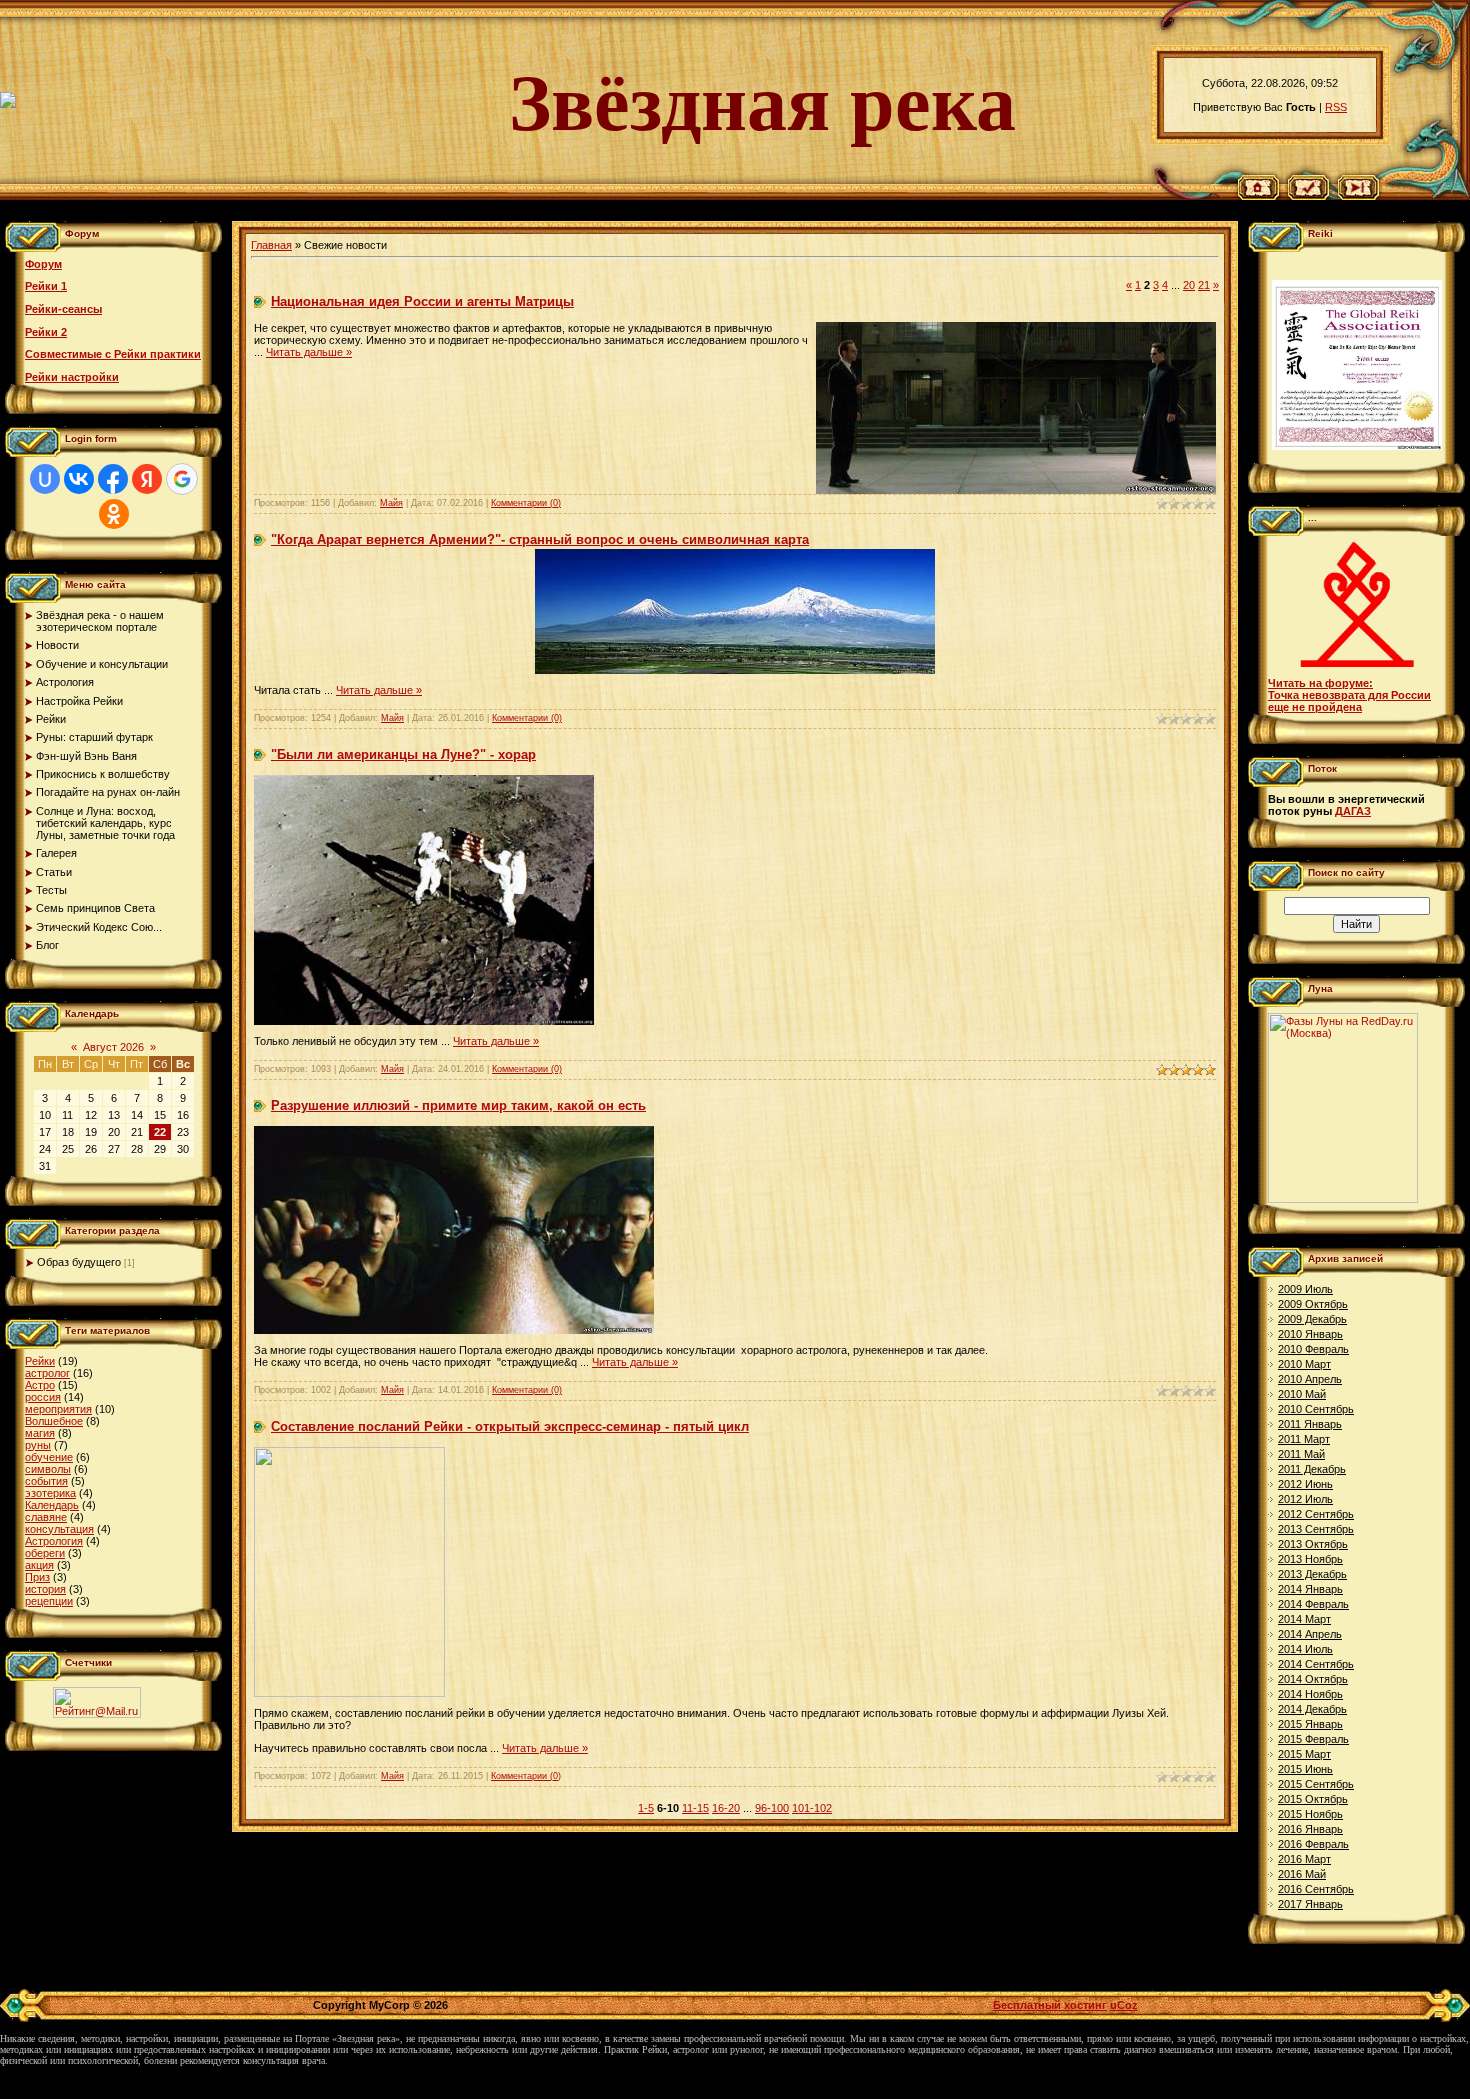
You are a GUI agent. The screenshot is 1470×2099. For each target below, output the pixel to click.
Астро (40, 1385)
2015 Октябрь (1313, 1799)
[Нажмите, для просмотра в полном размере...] (735, 670)
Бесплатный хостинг (1050, 2005)
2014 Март (1304, 1619)
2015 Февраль (1313, 1739)
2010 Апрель (1310, 1379)
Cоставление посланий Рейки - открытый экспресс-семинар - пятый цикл (510, 1426)
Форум (43, 264)
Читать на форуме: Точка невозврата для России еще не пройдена (1349, 695)
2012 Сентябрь (1316, 1514)
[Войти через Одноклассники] (114, 514)
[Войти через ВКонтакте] (79, 479)
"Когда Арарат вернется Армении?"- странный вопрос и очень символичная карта (540, 539)
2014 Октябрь (1313, 1679)
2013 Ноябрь (1310, 1559)
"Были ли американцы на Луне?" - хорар (403, 754)
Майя (391, 503)
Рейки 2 (46, 332)
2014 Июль (1305, 1649)
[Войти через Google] (182, 479)
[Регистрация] (1308, 196)
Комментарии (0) (526, 503)
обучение (49, 1457)
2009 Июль (1305, 1289)
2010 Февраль (1313, 1349)
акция (39, 1565)
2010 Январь (1310, 1334)
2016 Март (1304, 1859)
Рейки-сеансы (63, 309)
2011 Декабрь (1312, 1469)
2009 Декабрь (1312, 1319)
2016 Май (1302, 1874)
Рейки (40, 1361)
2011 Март (1304, 1439)
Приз (37, 1577)
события (46, 1481)
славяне (46, 1517)
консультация (59, 1529)
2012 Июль (1305, 1499)
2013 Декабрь (1312, 1574)
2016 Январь (1310, 1829)
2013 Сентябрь (1316, 1529)
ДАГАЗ (1353, 811)
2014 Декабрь (1312, 1709)
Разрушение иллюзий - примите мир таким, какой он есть (458, 1105)
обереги (45, 1553)
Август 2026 (113, 1047)
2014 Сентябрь (1316, 1664)
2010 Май (1302, 1394)
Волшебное (54, 1421)
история (45, 1589)
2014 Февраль (1313, 1604)
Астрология (54, 1541)
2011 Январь (1310, 1424)
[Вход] (1358, 196)
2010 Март (1304, 1364)
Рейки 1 (46, 286)
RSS (1336, 107)
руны (38, 1445)
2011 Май (1301, 1454)
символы (48, 1469)
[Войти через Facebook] (113, 479)
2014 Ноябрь (1310, 1694)
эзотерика (50, 1493)
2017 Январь (1310, 1904)
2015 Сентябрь (1316, 1784)
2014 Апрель (1310, 1634)
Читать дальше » (309, 352)
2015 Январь (1310, 1724)
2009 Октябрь (1313, 1304)
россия (43, 1397)
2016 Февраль (1313, 1844)
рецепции (49, 1601)
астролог (47, 1373)
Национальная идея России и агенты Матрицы (422, 301)
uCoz (1124, 2005)
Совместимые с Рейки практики (113, 354)
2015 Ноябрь (1310, 1814)
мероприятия (58, 1409)
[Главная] (1258, 196)
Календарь (52, 1505)
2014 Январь (1310, 1589)
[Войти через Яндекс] (147, 479)
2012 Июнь (1305, 1484)
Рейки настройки (72, 377)
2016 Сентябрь (1316, 1889)
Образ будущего (79, 1262)
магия (40, 1433)
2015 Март (1304, 1754)
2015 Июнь (1305, 1769)
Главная (271, 245)
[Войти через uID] (45, 479)
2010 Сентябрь (1316, 1409)
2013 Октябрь (1313, 1544)
